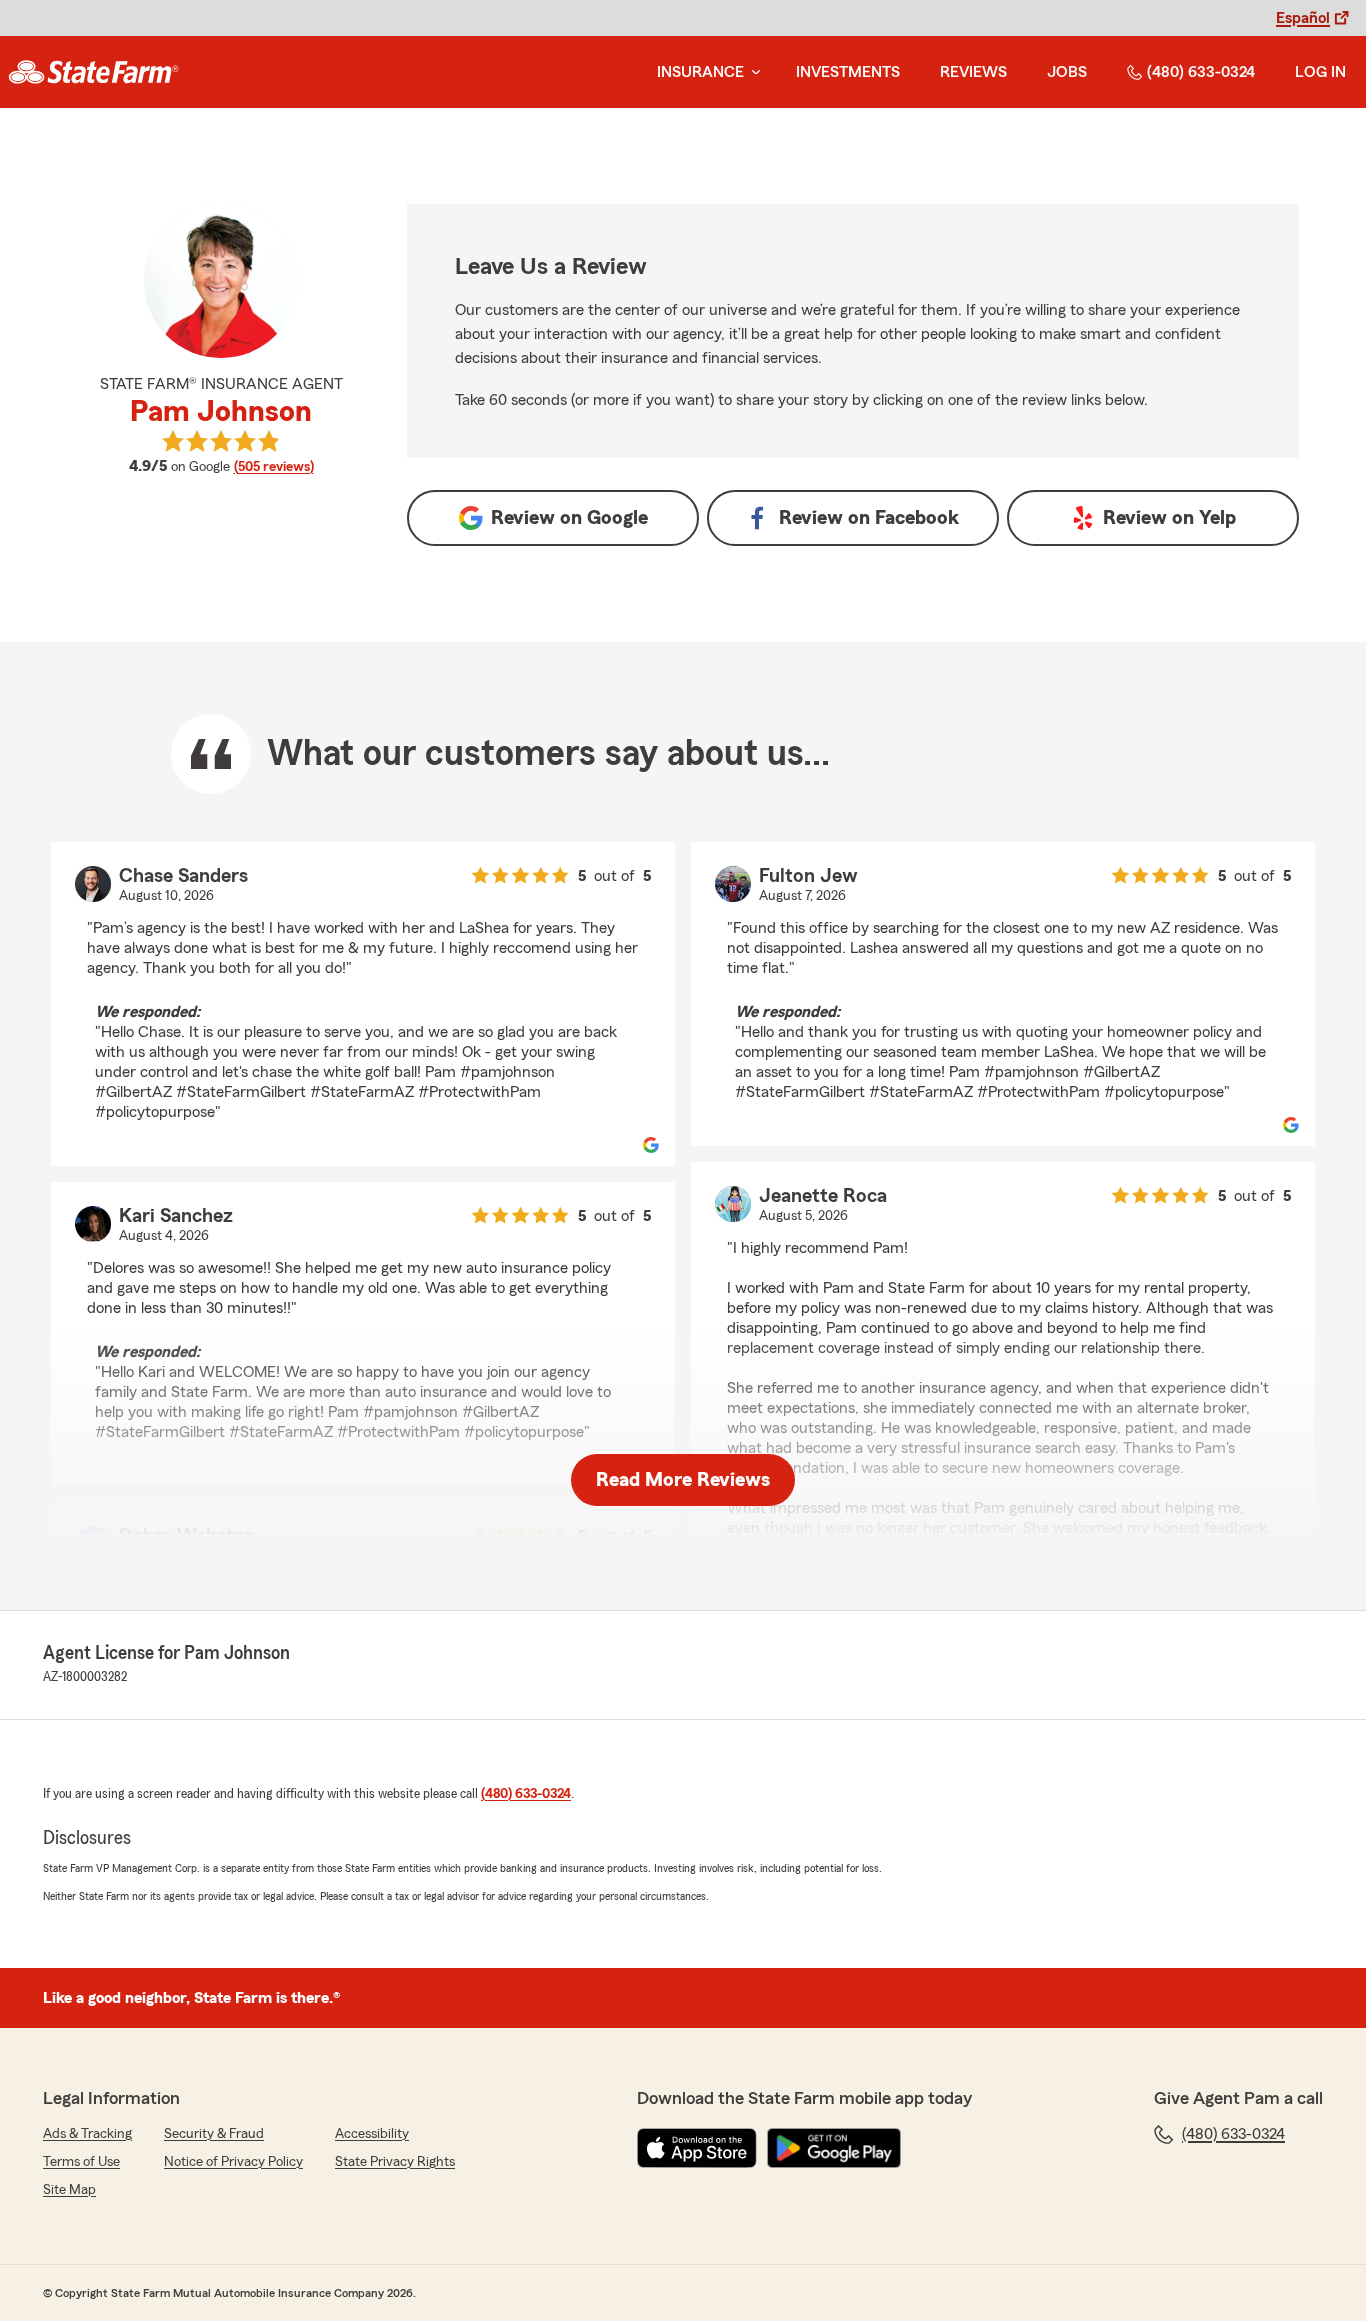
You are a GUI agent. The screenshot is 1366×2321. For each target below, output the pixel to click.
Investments (848, 72)
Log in (1320, 72)
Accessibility (372, 2134)
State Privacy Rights (395, 2162)
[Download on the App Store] (697, 2148)
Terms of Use (81, 2162)
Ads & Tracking (87, 2134)
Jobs (1067, 72)
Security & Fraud (214, 2134)
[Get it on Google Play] (834, 2148)
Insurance (700, 72)
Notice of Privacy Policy (233, 2162)
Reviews (973, 72)
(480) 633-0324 (1201, 72)
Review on (569, 518)
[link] (93, 72)
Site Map (69, 2190)
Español (1303, 18)
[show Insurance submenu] (752, 72)
